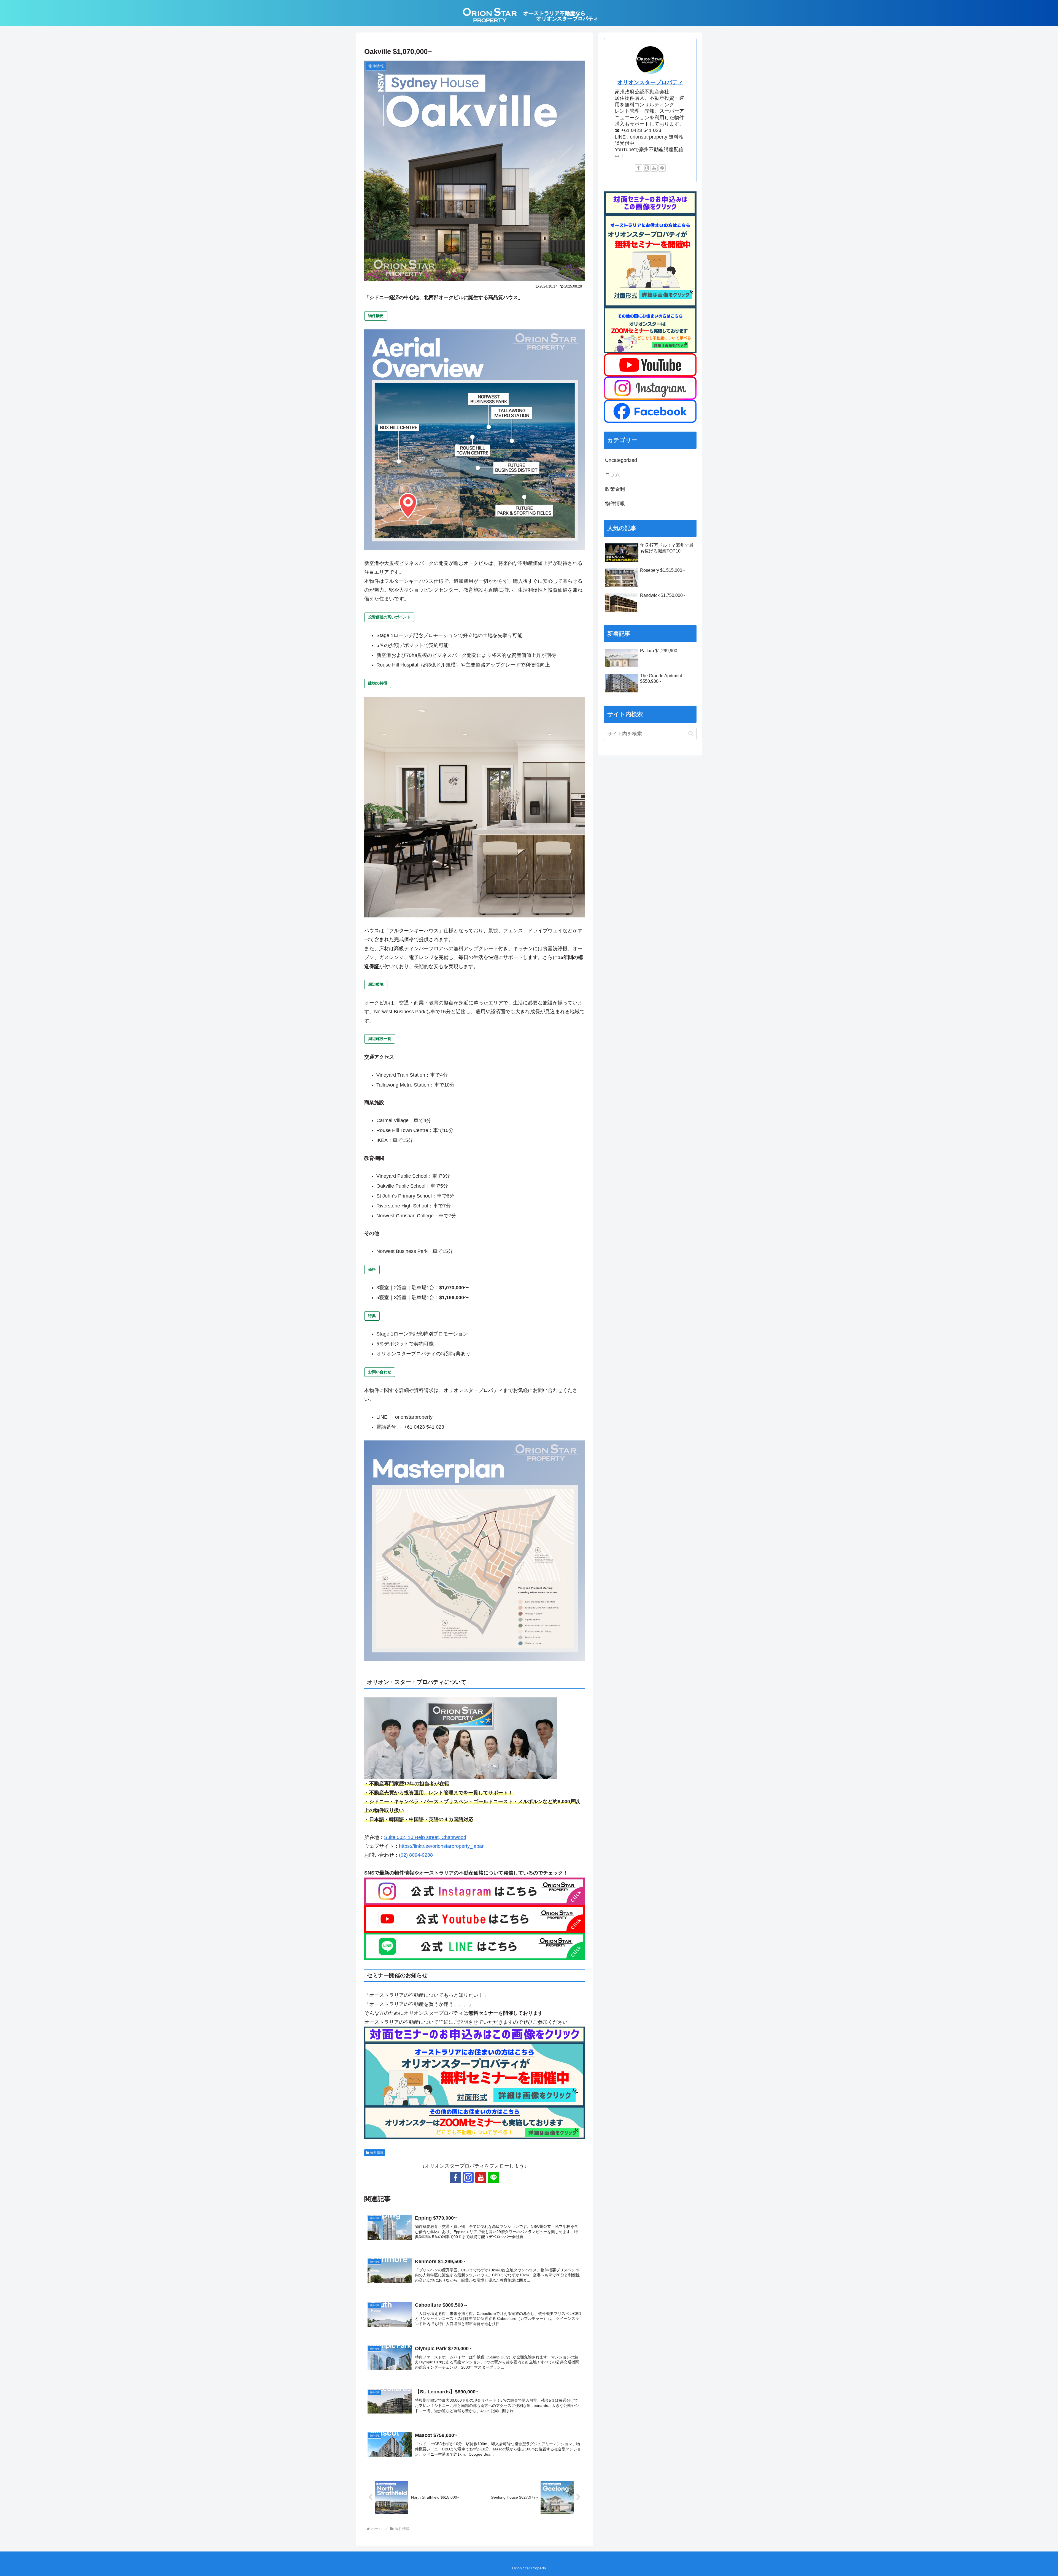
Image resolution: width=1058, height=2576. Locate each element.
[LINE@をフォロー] (493, 2177)
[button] (691, 734)
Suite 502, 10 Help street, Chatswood (425, 1837)
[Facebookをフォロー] (455, 2177)
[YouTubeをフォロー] (481, 2177)
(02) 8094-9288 (416, 1855)
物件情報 (377, 2153)
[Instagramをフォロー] (468, 2177)
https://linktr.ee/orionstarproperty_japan (442, 1846)
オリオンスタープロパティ (650, 82)
